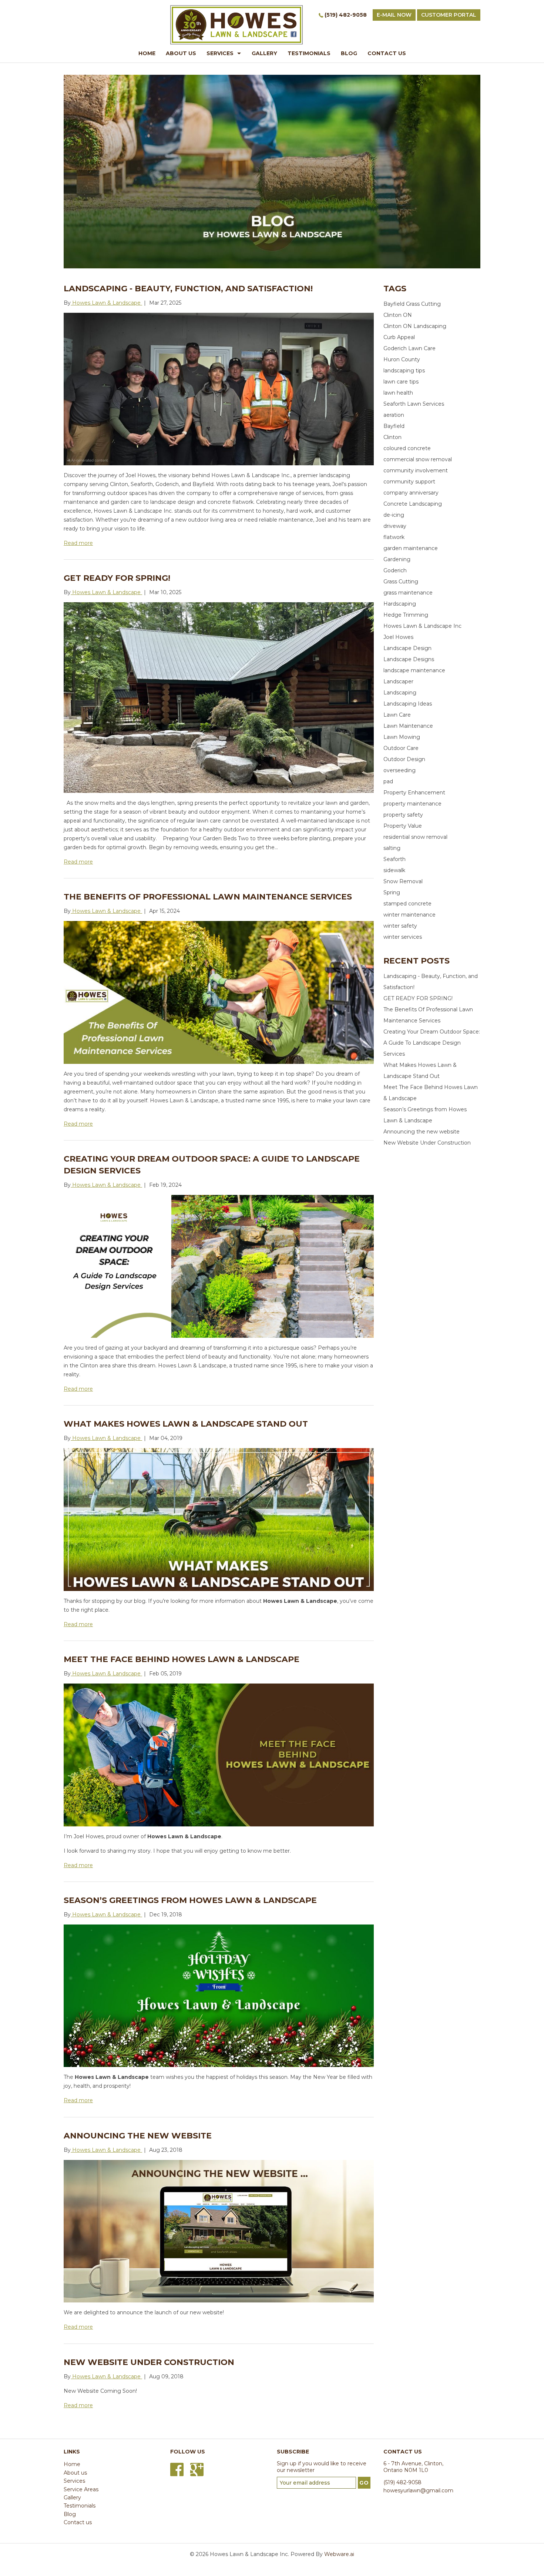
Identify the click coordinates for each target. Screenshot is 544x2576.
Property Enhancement (414, 793)
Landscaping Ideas (408, 704)
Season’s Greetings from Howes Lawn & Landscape (190, 1900)
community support (409, 482)
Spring (392, 892)
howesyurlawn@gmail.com (418, 2490)
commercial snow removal (418, 459)
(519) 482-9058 (346, 15)
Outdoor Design (404, 759)
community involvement (416, 470)
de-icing (394, 515)
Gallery (264, 53)
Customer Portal (449, 15)
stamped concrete (407, 904)
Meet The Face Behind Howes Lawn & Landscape (182, 1659)
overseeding (399, 770)
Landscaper (398, 681)
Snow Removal (403, 881)
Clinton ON (398, 315)
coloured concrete (407, 448)
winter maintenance (409, 915)
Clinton (392, 437)
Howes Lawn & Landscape (300, 1601)
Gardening (397, 559)
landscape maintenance (414, 670)
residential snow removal (415, 837)
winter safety (400, 926)
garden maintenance (411, 548)
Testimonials (309, 53)
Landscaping (400, 693)
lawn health (398, 393)
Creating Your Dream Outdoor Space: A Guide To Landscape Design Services (432, 1043)
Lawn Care (397, 715)
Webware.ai (339, 2554)
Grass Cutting (401, 582)
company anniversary (411, 493)
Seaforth (394, 859)
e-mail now (394, 15)
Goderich (395, 570)
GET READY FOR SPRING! (117, 578)
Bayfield (394, 426)
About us (75, 2473)
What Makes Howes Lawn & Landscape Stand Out (186, 1424)
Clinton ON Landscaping (415, 326)
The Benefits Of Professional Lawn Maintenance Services (208, 897)
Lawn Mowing (402, 737)
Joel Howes (398, 637)
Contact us (78, 2522)
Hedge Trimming (406, 615)
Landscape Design (407, 648)
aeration (394, 415)
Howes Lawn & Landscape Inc (422, 626)
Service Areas (81, 2489)
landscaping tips (404, 371)
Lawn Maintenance (408, 726)
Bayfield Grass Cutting (412, 304)
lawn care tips (401, 382)
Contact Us (387, 53)
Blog (349, 53)
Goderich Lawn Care (409, 348)
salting (392, 848)
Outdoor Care (401, 748)
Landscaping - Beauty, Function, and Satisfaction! (188, 289)
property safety (403, 815)
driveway (395, 526)
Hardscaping (400, 604)
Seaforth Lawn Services (414, 404)
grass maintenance (408, 593)
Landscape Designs (409, 659)
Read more (78, 543)
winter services (403, 937)
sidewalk (394, 870)
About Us (181, 53)
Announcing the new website (138, 2136)
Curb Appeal (399, 337)
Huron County (402, 359)
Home (72, 2464)
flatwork (394, 537)
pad (388, 781)
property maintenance (412, 804)
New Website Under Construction (149, 2362)
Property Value (403, 826)
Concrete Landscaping (413, 504)
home (147, 53)
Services (220, 53)
